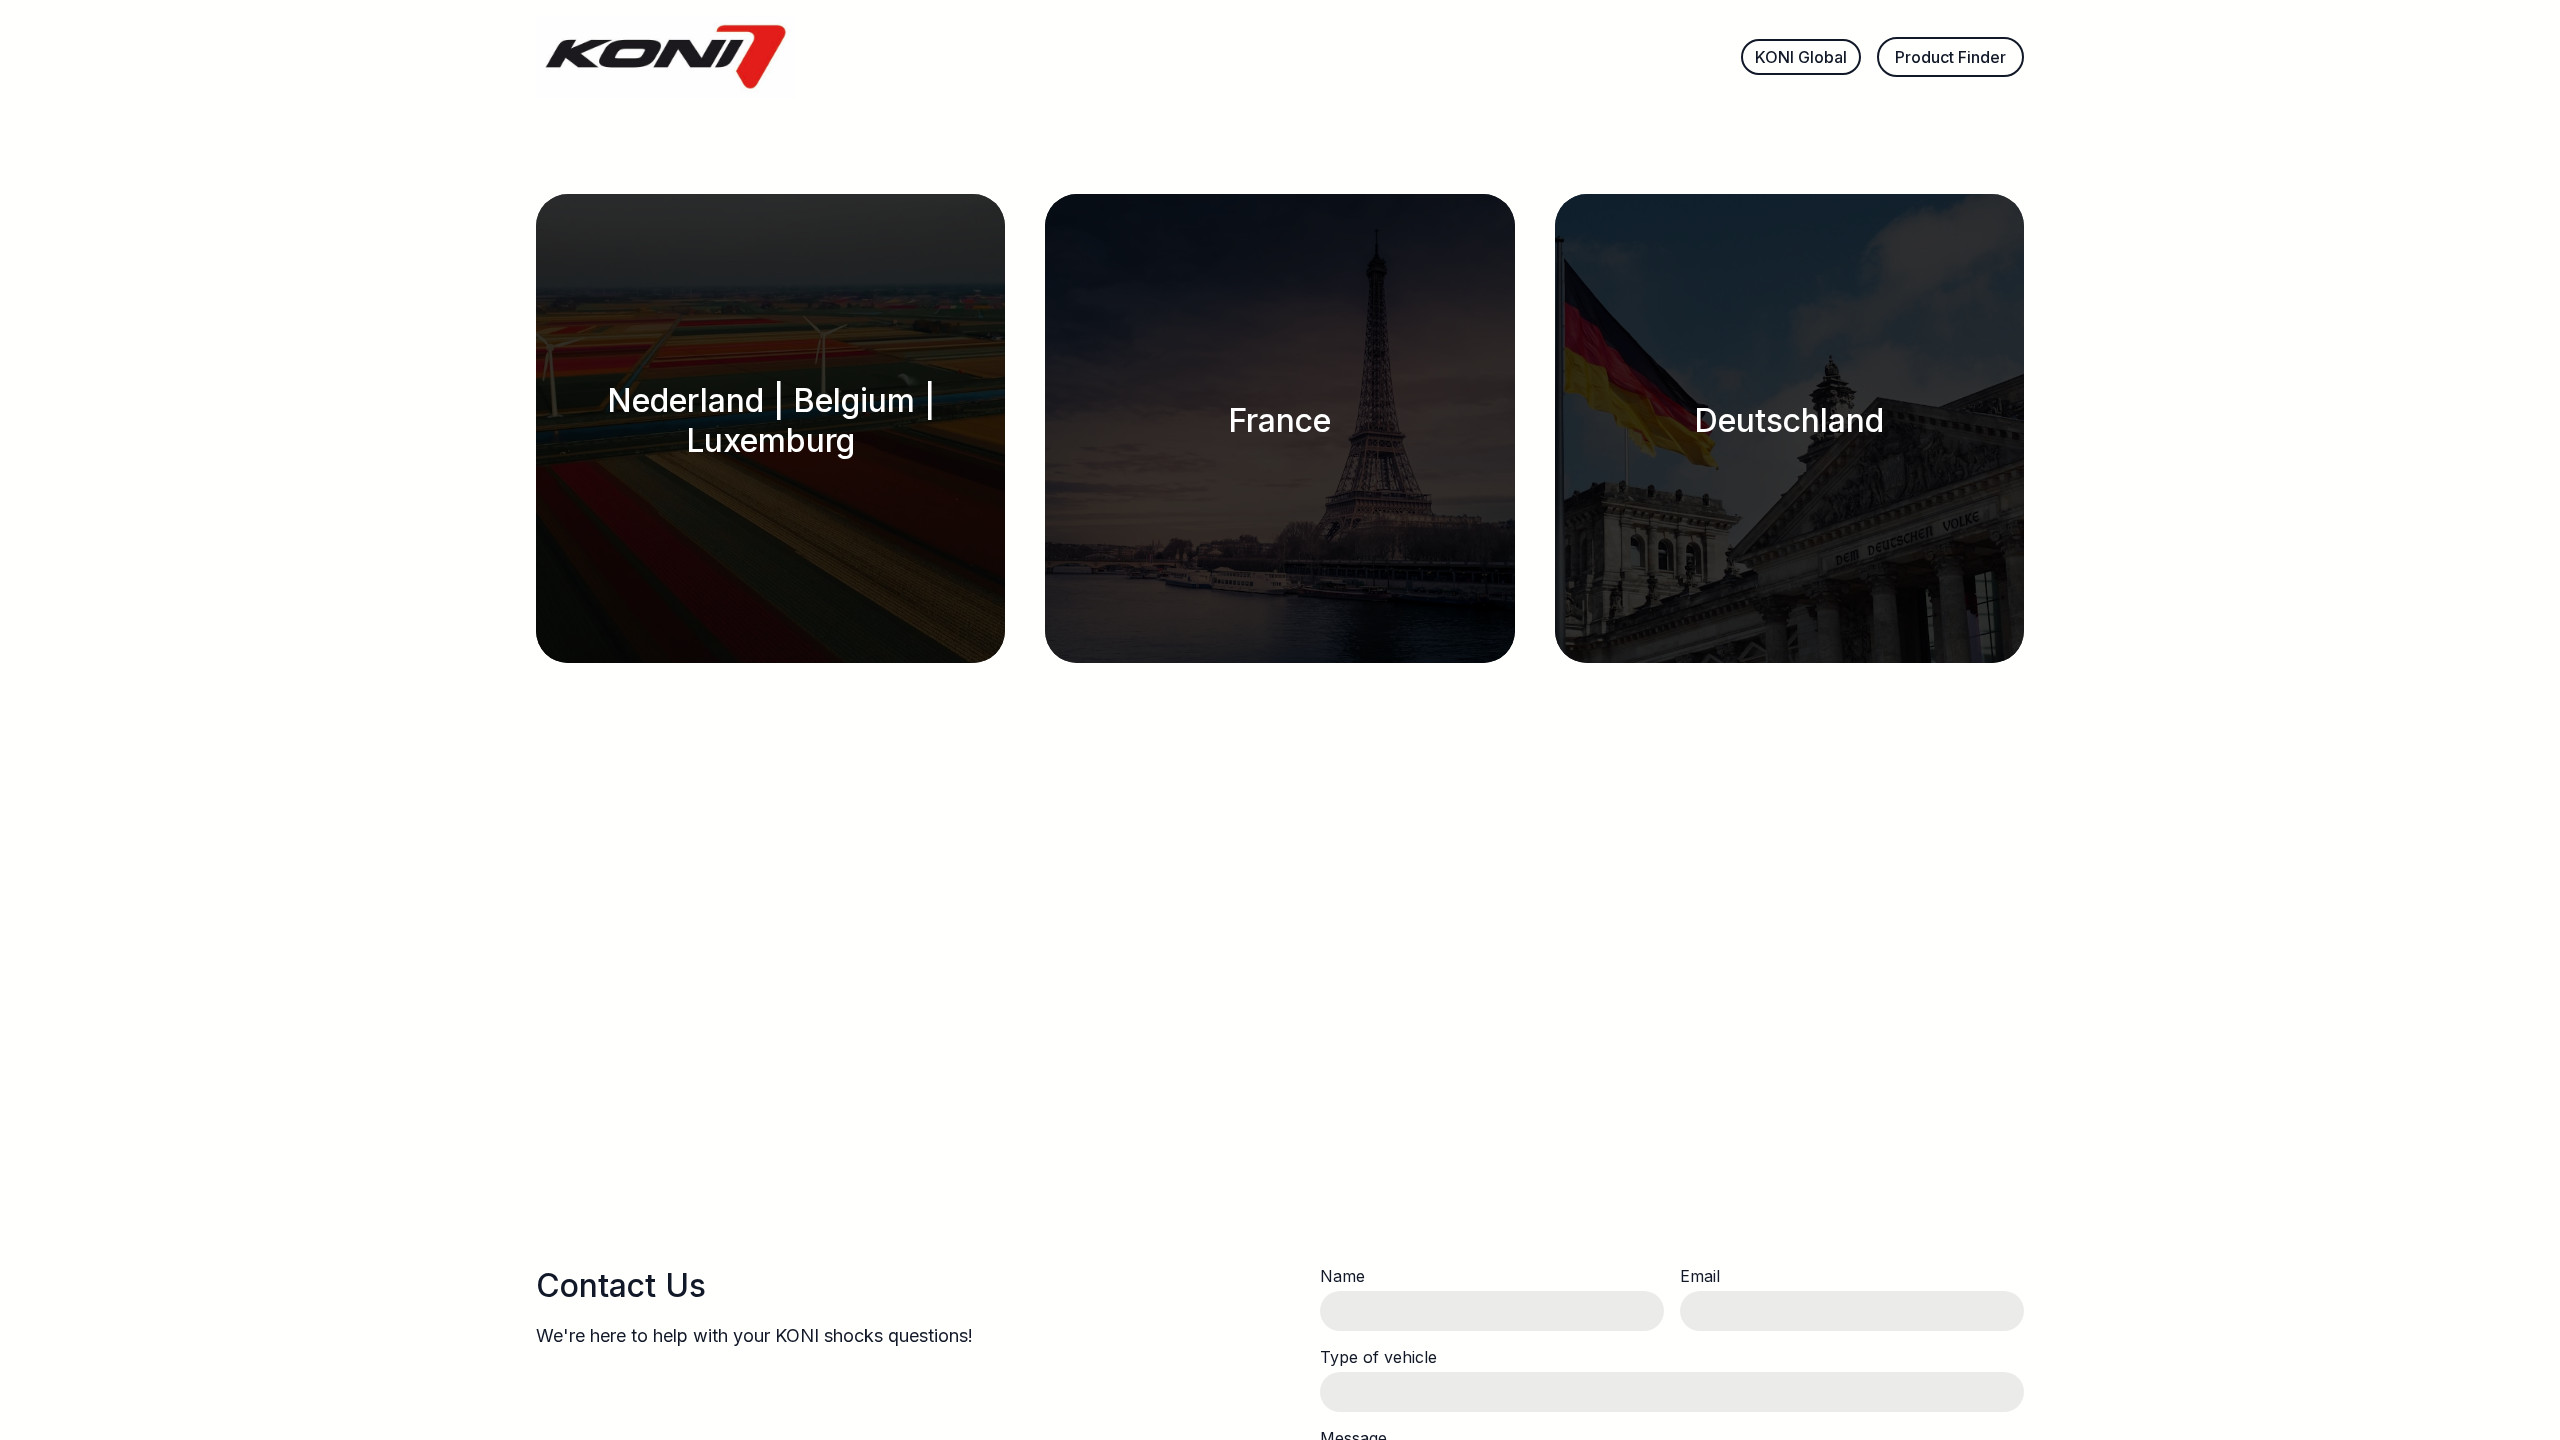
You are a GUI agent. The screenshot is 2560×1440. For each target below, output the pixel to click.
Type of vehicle (1378, 1357)
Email (1700, 1276)
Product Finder (1950, 57)
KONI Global (1801, 57)
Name (1342, 1276)
